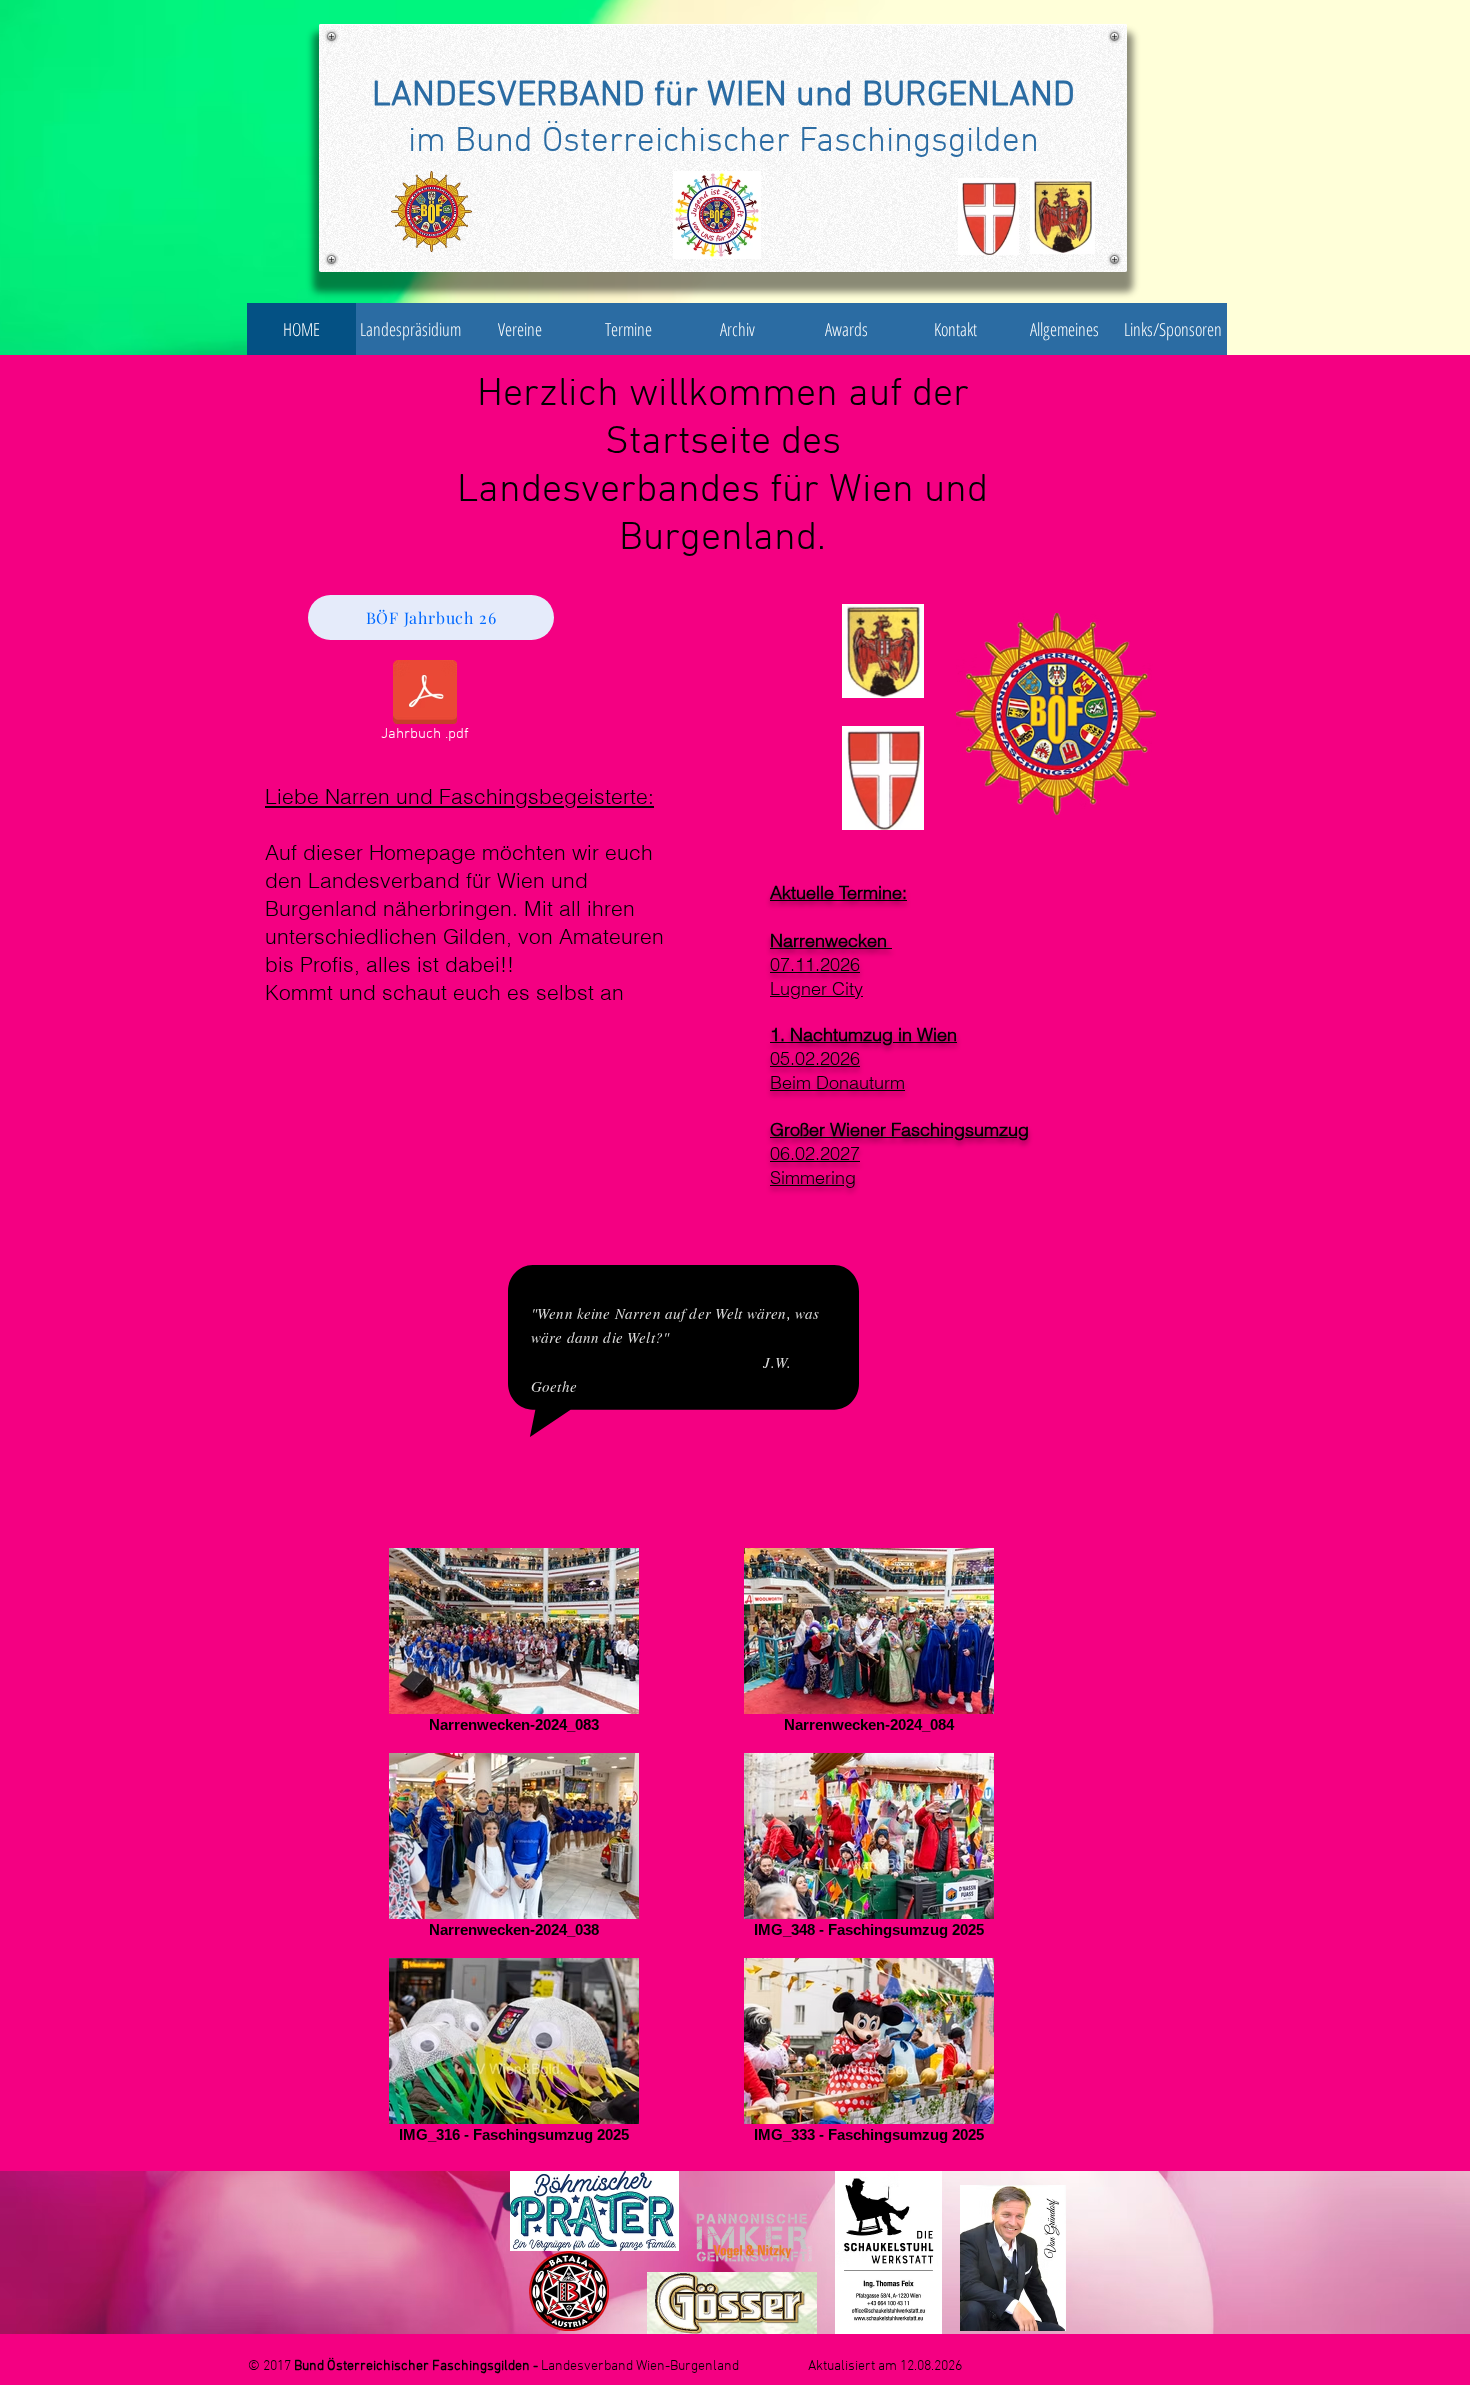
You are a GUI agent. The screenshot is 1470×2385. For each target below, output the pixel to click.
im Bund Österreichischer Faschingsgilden (723, 142)
